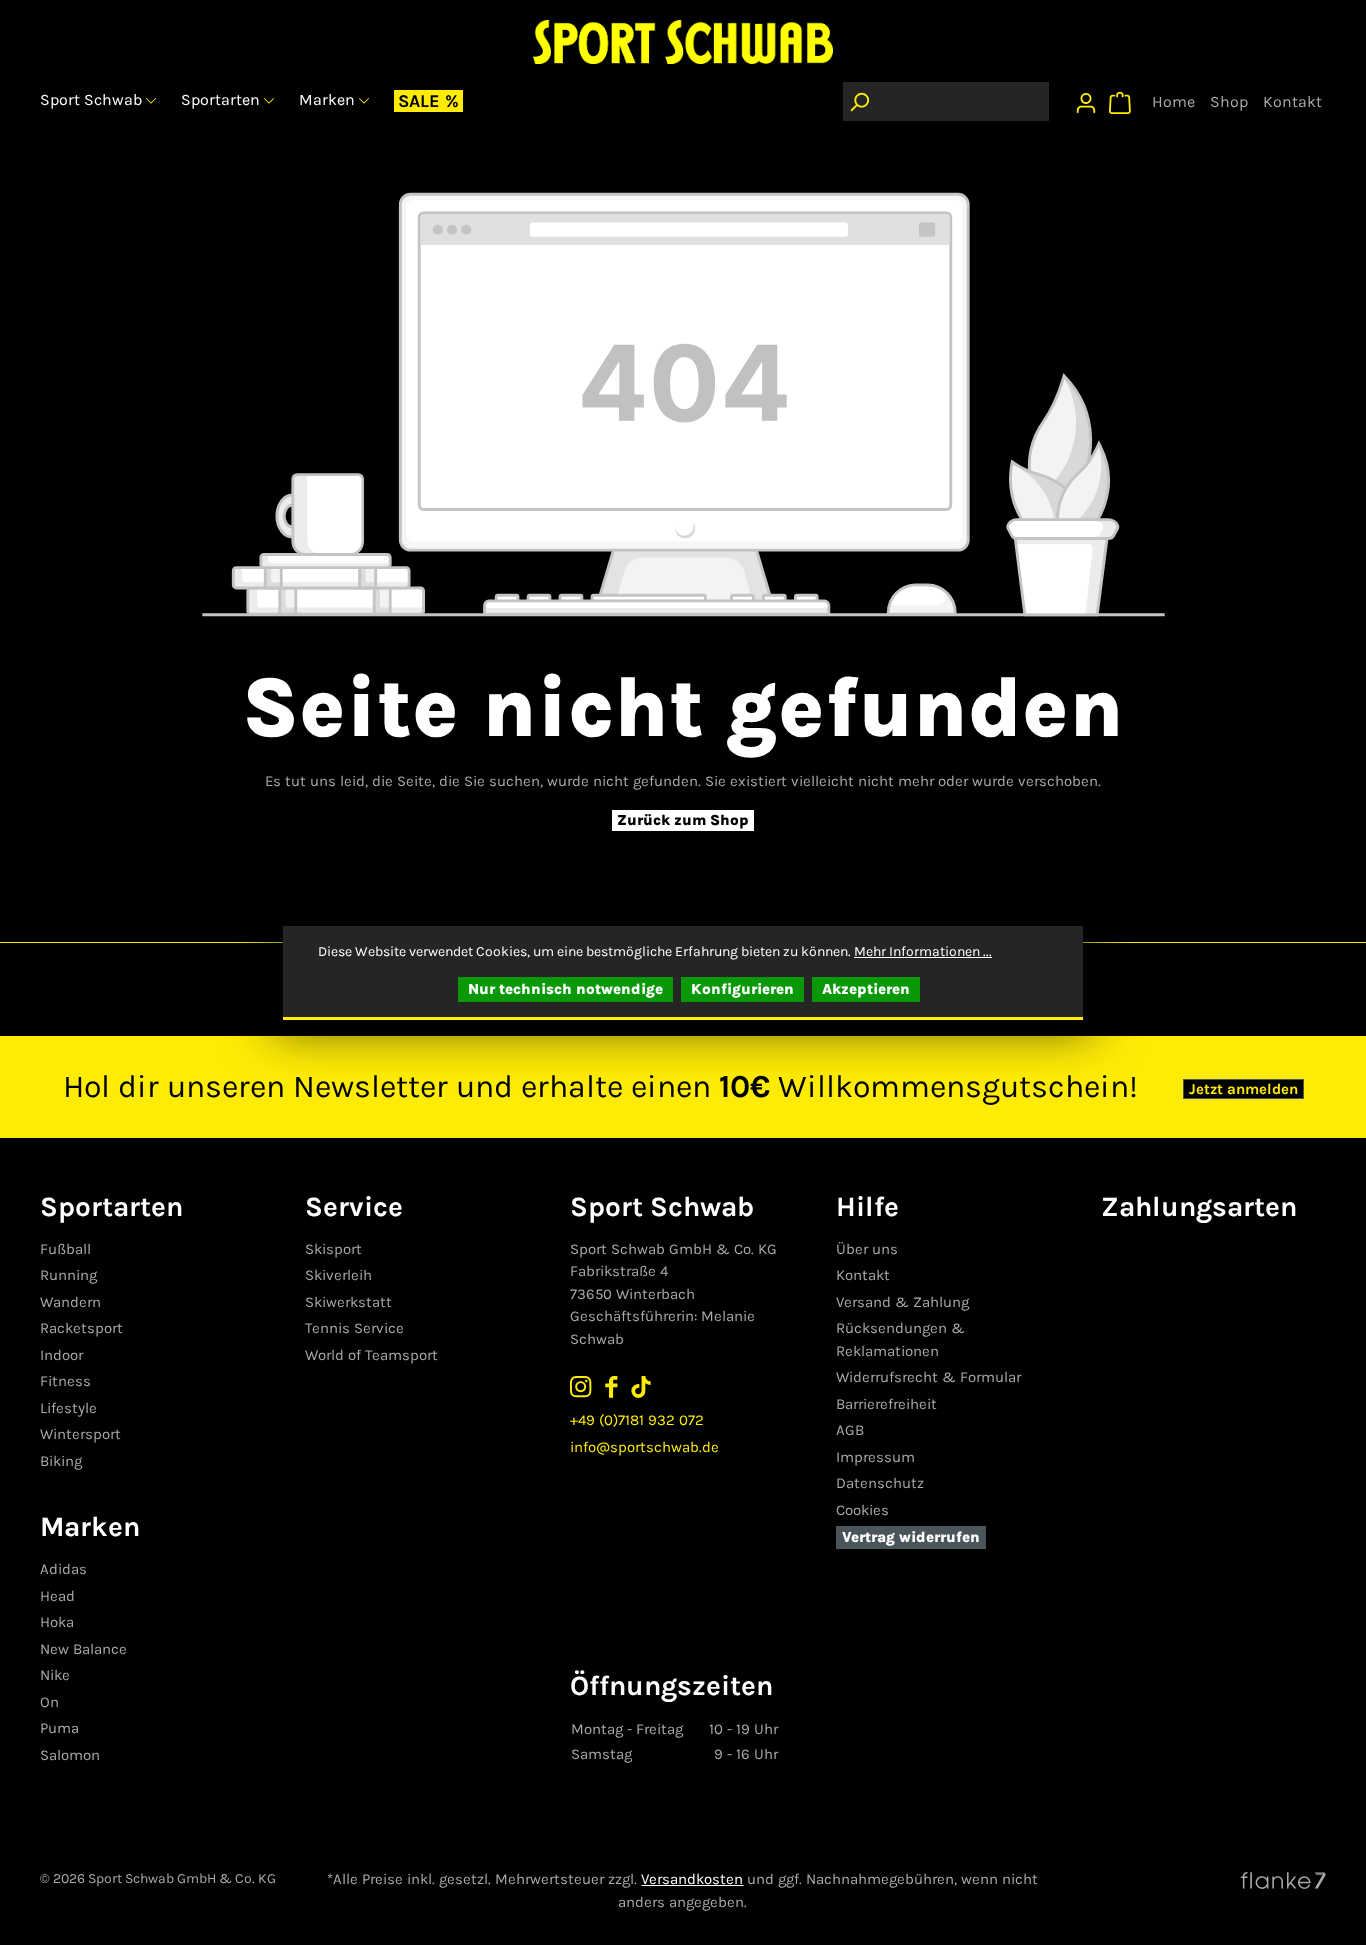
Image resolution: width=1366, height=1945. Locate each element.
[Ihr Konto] (1086, 98)
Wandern (70, 1302)
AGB (850, 1430)
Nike (55, 1675)
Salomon (70, 1755)
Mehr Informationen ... (923, 951)
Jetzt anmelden (1243, 1089)
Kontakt (863, 1275)
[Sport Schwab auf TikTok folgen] (641, 1385)
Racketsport (81, 1328)
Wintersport (80, 1434)
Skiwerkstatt (348, 1302)
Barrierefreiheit (886, 1404)
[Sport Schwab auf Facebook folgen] (611, 1385)
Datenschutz (880, 1483)
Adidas (63, 1569)
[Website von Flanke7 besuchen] (1283, 1879)
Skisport (333, 1249)
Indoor (61, 1355)
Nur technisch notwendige (565, 989)
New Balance (83, 1649)
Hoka (57, 1622)
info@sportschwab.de (644, 1447)
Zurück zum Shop (683, 820)
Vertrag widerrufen (911, 1537)
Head (57, 1596)
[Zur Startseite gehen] (683, 41)
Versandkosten (692, 1879)
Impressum (875, 1457)
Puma (59, 1728)
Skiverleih (338, 1275)
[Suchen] (859, 101)
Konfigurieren (742, 989)
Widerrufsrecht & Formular (928, 1377)
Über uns (867, 1249)
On (49, 1702)
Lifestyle (68, 1408)
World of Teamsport (371, 1355)
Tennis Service (354, 1328)
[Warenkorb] (1120, 98)
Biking (61, 1461)
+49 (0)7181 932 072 (637, 1420)
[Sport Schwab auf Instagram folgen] (581, 1385)
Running (68, 1275)
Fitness (65, 1381)
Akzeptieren (866, 989)
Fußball (65, 1249)
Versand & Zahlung (902, 1302)
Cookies (862, 1510)
